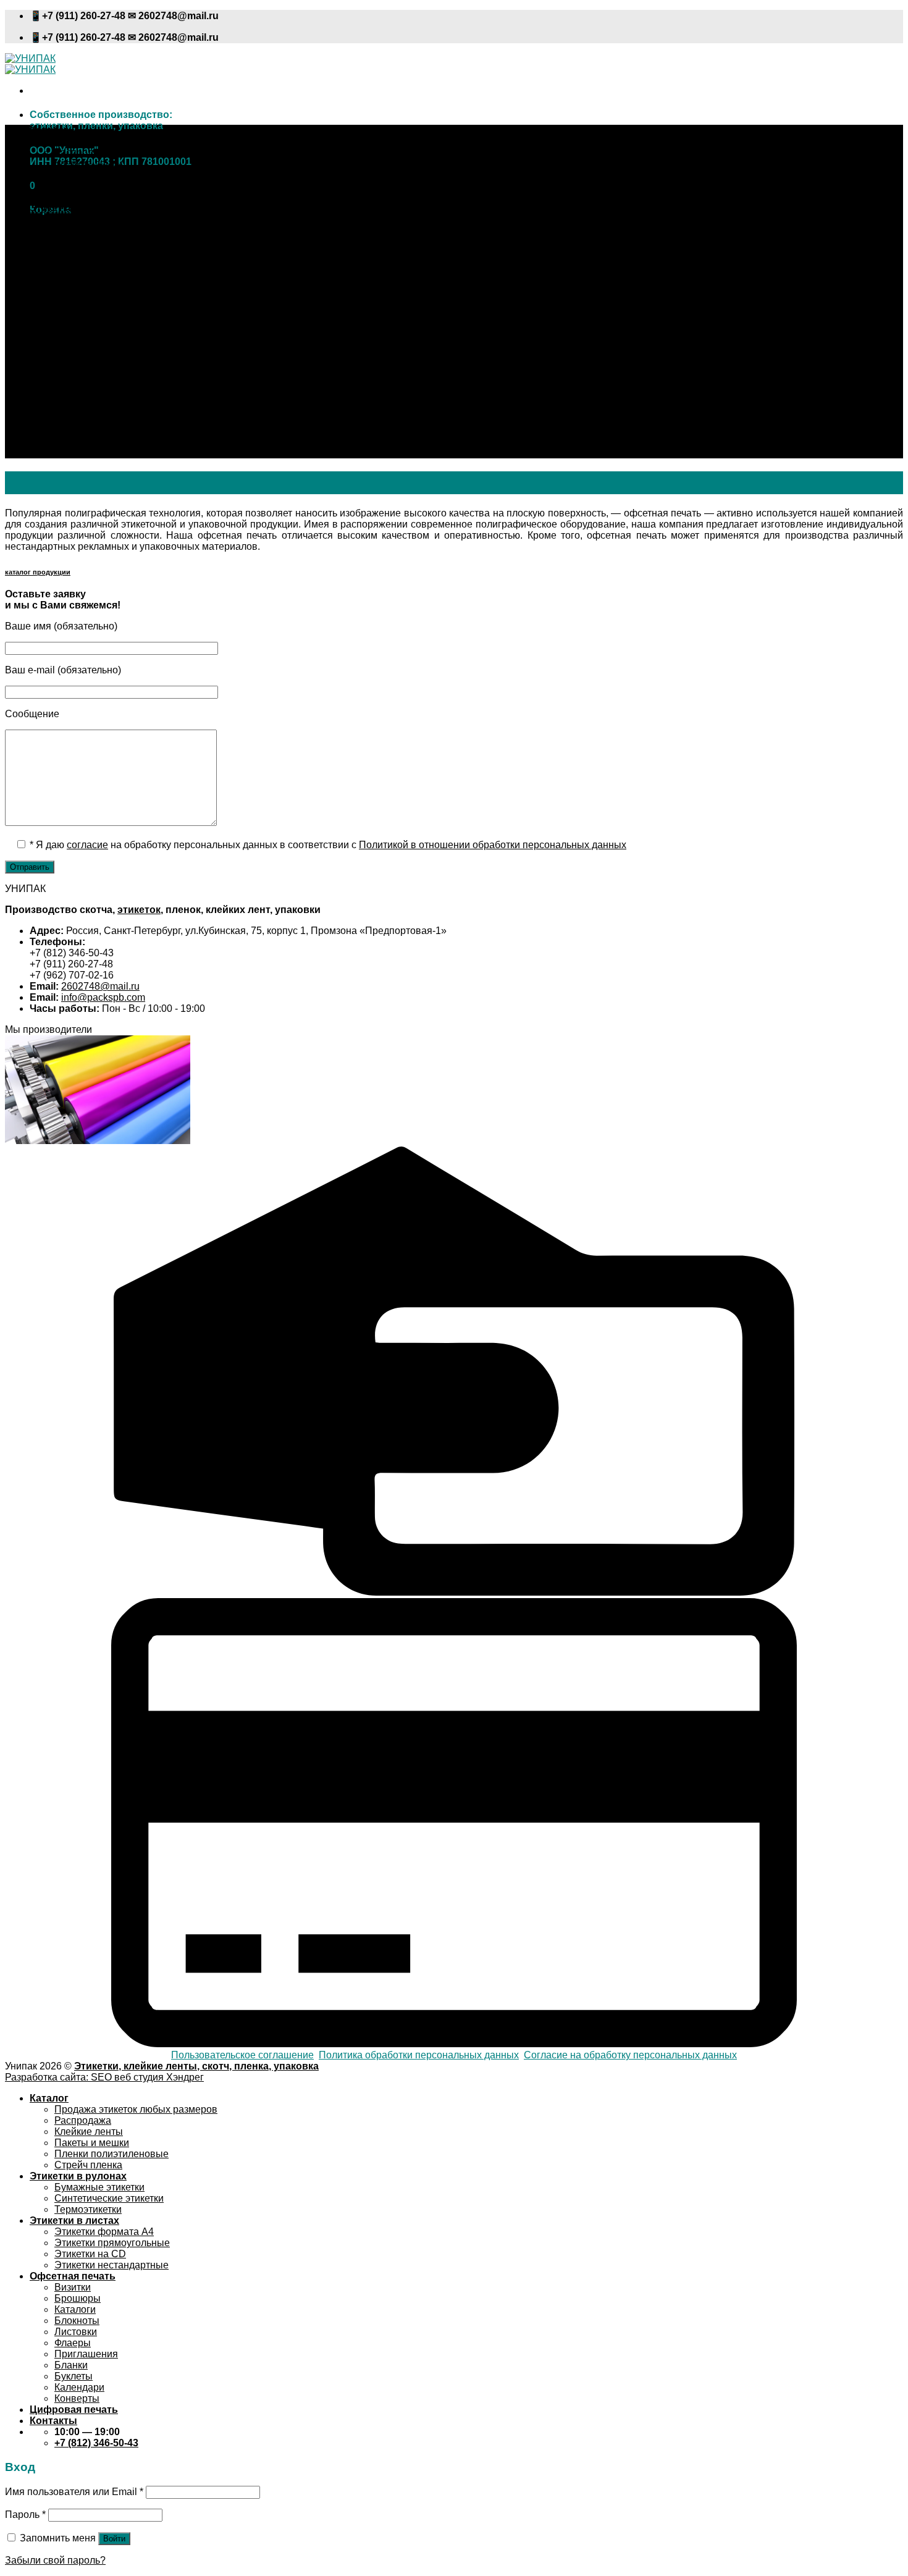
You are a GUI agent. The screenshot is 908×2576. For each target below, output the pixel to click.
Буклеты (74, 408)
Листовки (76, 364)
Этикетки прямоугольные (112, 275)
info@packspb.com (103, 997)
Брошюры (78, 330)
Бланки (71, 397)
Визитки (73, 319)
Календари (79, 419)
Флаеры (73, 375)
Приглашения (86, 386)
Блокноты (77, 352)
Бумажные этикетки (99, 219)
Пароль (25, 2515)
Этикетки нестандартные (111, 297)
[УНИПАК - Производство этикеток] (30, 64)
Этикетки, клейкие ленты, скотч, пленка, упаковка (196, 2066)
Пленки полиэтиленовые (111, 186)
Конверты (77, 430)
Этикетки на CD (90, 286)
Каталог (49, 130)
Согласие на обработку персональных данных (630, 2055)
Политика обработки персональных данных (419, 2055)
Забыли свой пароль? (55, 2560)
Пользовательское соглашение (242, 2055)
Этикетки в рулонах (78, 208)
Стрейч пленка (88, 197)
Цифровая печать (74, 441)
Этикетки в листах (74, 252)
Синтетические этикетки (109, 230)
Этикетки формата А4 (104, 263)
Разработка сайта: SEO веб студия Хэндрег (104, 2077)
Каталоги (75, 341)
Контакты (53, 452)
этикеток (139, 910)
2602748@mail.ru (100, 986)
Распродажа (83, 152)
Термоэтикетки (88, 241)
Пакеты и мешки (92, 175)
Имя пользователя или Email (74, 2492)
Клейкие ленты (89, 163)
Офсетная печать (73, 308)
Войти (114, 2539)
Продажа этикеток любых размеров (136, 141)
